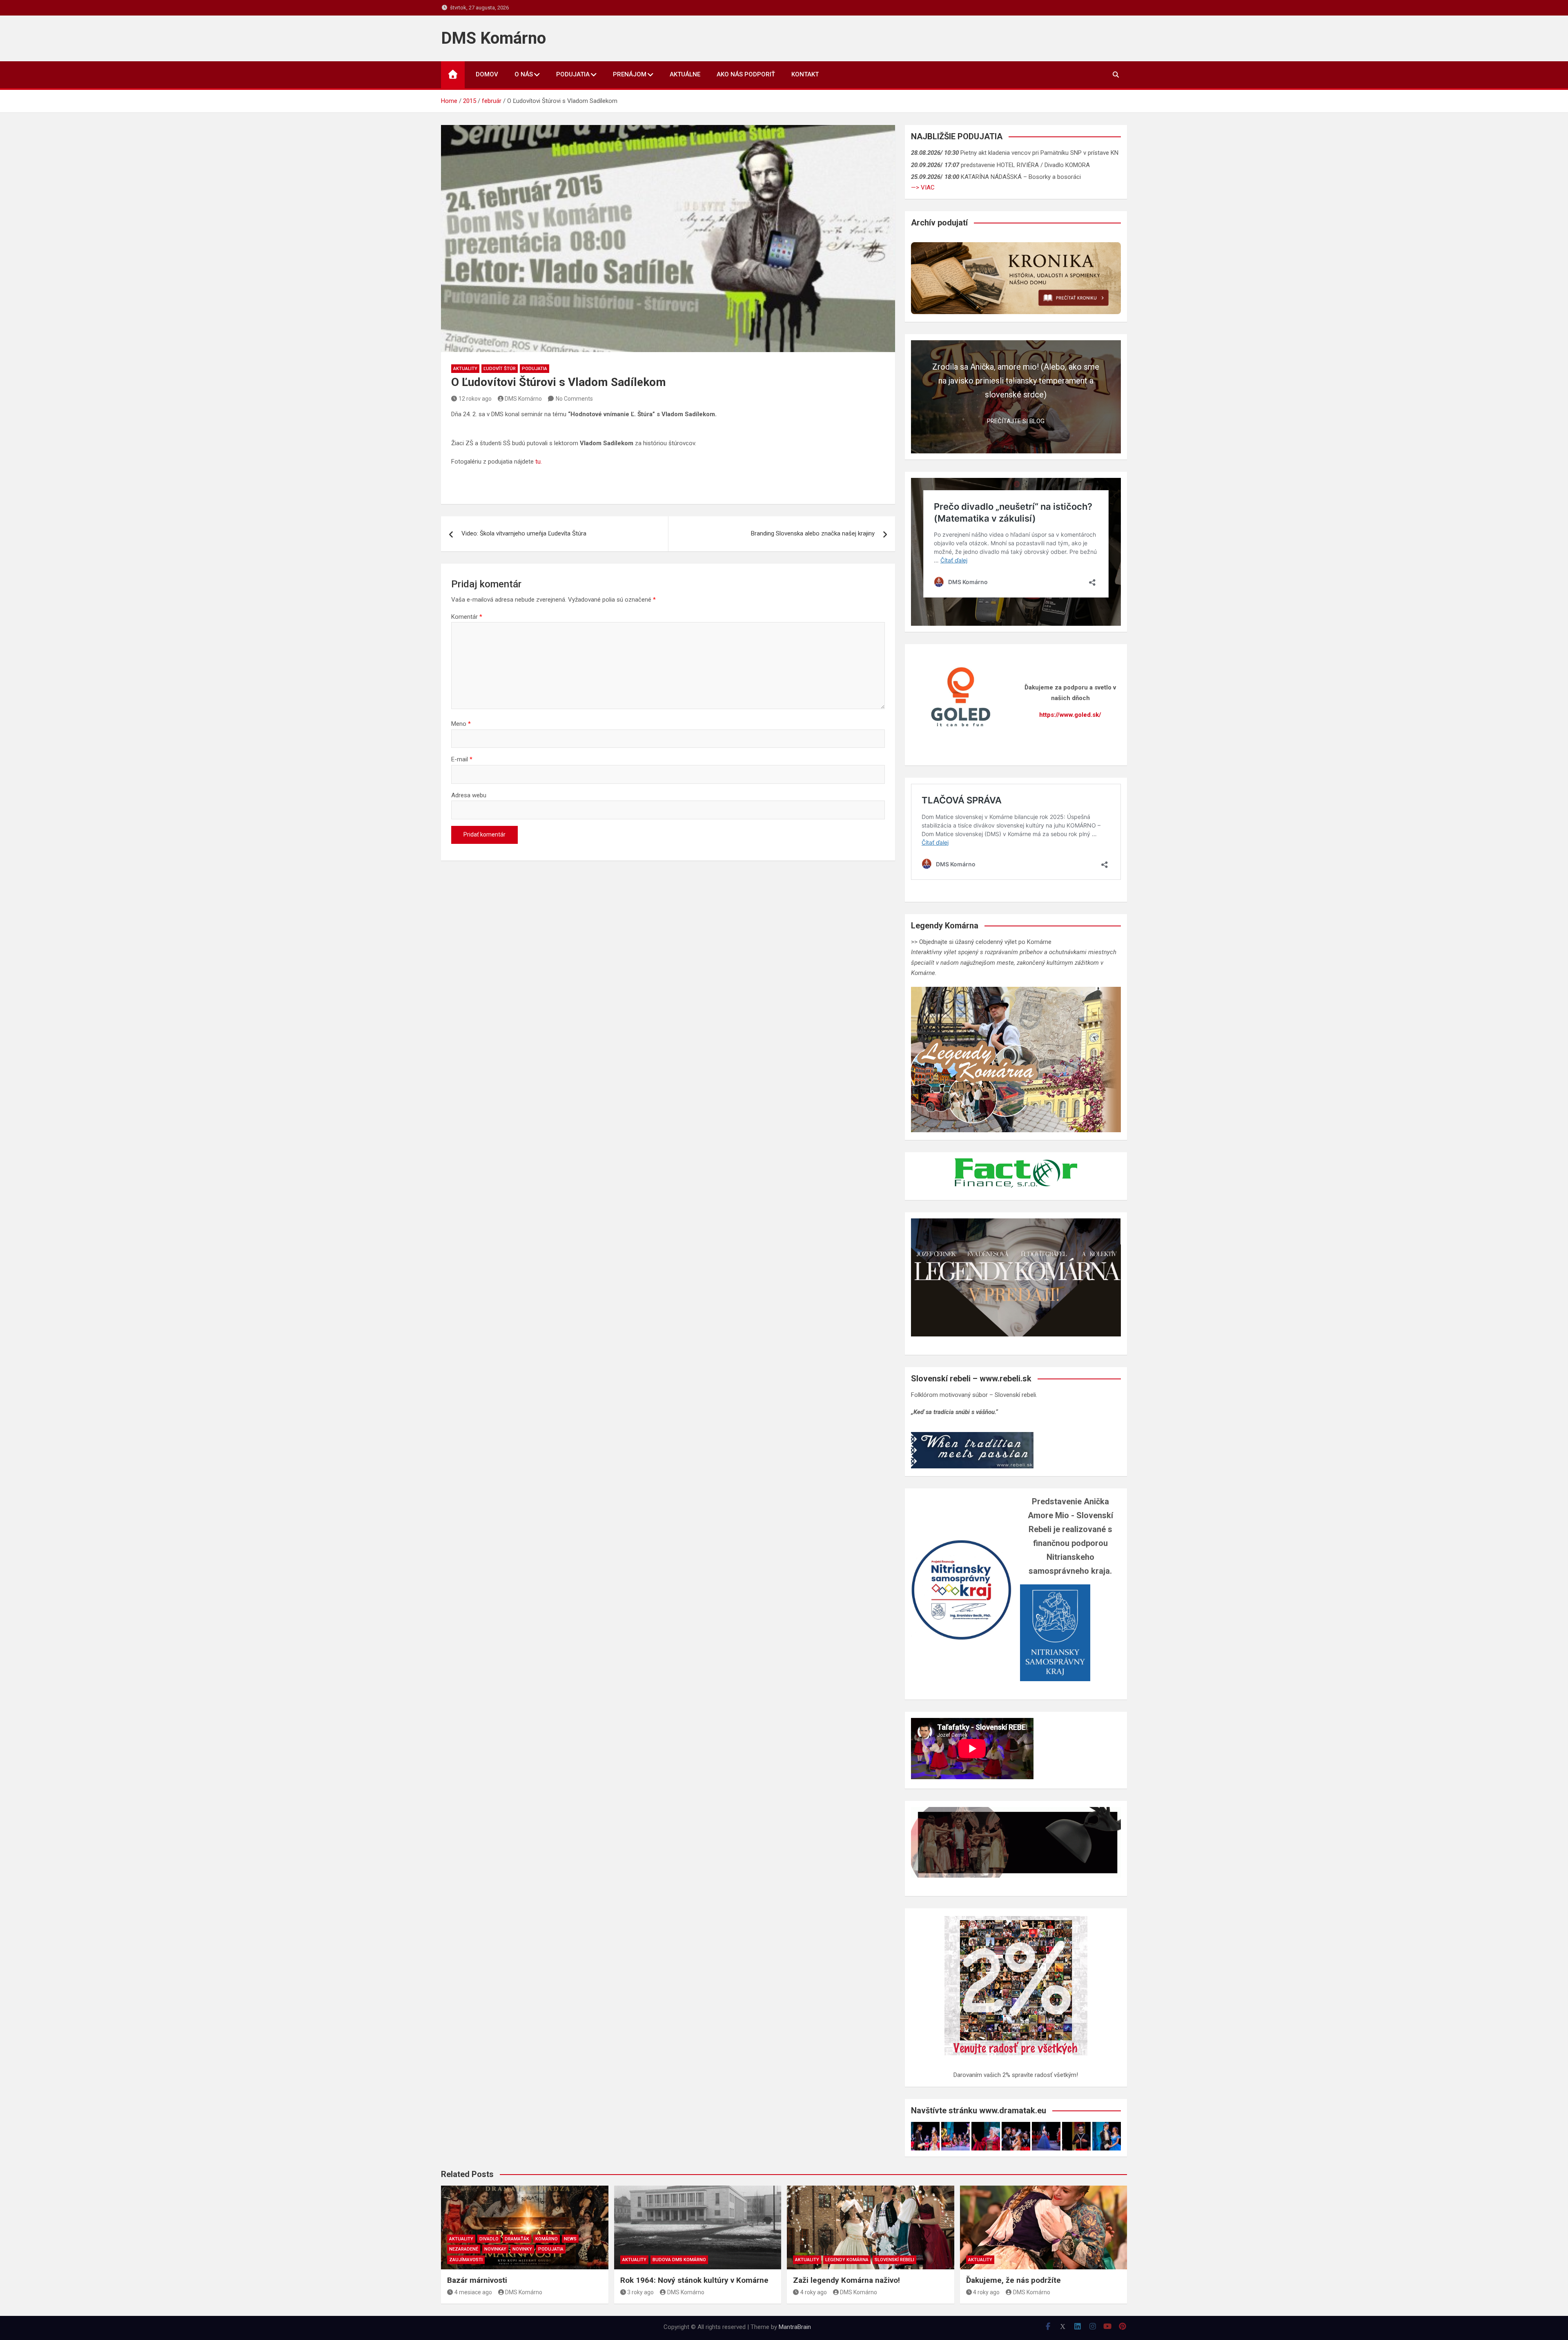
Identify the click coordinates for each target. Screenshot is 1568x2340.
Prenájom (630, 74)
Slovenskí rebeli (894, 2260)
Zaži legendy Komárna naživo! (846, 2280)
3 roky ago (640, 2292)
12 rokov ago (475, 399)
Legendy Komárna (847, 2260)
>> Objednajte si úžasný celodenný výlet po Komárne (981, 942)
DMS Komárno (493, 38)
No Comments (574, 399)
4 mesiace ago (473, 2292)
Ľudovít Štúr (500, 369)
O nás (524, 74)
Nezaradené (464, 2249)
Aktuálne (685, 74)
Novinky (522, 2249)
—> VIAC (923, 187)
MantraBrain (795, 2327)
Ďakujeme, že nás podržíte (1013, 2280)
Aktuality (465, 369)
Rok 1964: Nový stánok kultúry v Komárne (694, 2280)
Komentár (467, 617)
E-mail (462, 759)
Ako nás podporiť (746, 74)
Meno (461, 724)
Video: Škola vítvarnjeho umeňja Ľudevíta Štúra (524, 533)
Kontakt (805, 74)
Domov (487, 74)
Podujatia (573, 74)
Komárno (547, 2239)
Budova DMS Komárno (679, 2260)
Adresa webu (469, 795)
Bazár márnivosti (477, 2280)
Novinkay (495, 2249)
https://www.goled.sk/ (1070, 715)
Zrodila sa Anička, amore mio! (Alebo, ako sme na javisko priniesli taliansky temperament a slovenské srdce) (1016, 381)
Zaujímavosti (466, 2260)
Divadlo (489, 2239)
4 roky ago (814, 2292)
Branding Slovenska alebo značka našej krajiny (813, 533)
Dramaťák (517, 2239)
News (570, 2239)
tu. (539, 462)
